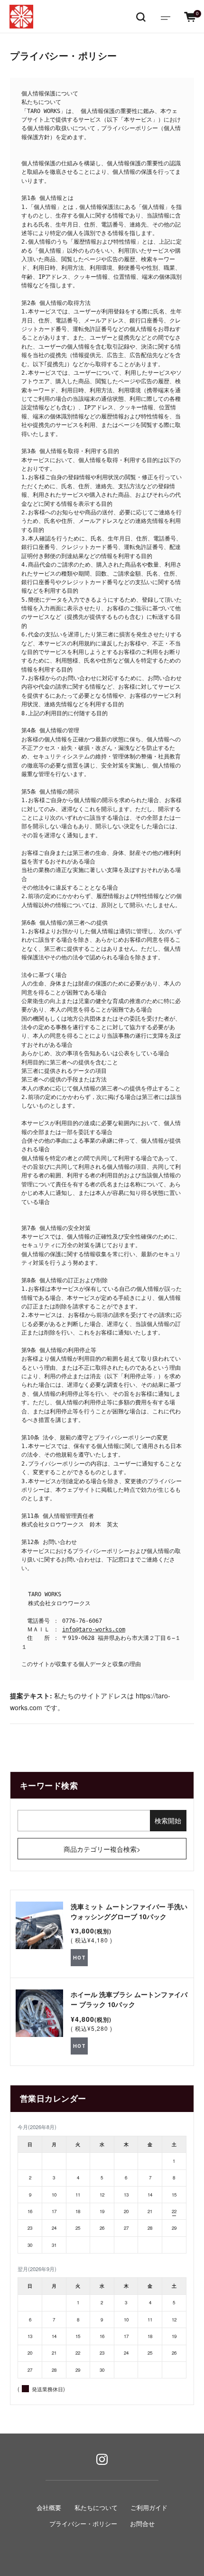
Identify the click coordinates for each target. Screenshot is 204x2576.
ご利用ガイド (149, 2508)
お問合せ (142, 2524)
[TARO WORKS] (21, 17)
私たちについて (96, 2508)
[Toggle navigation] (166, 17)
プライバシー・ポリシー (83, 2524)
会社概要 (49, 2508)
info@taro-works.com (94, 1629)
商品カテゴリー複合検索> (102, 1849)
